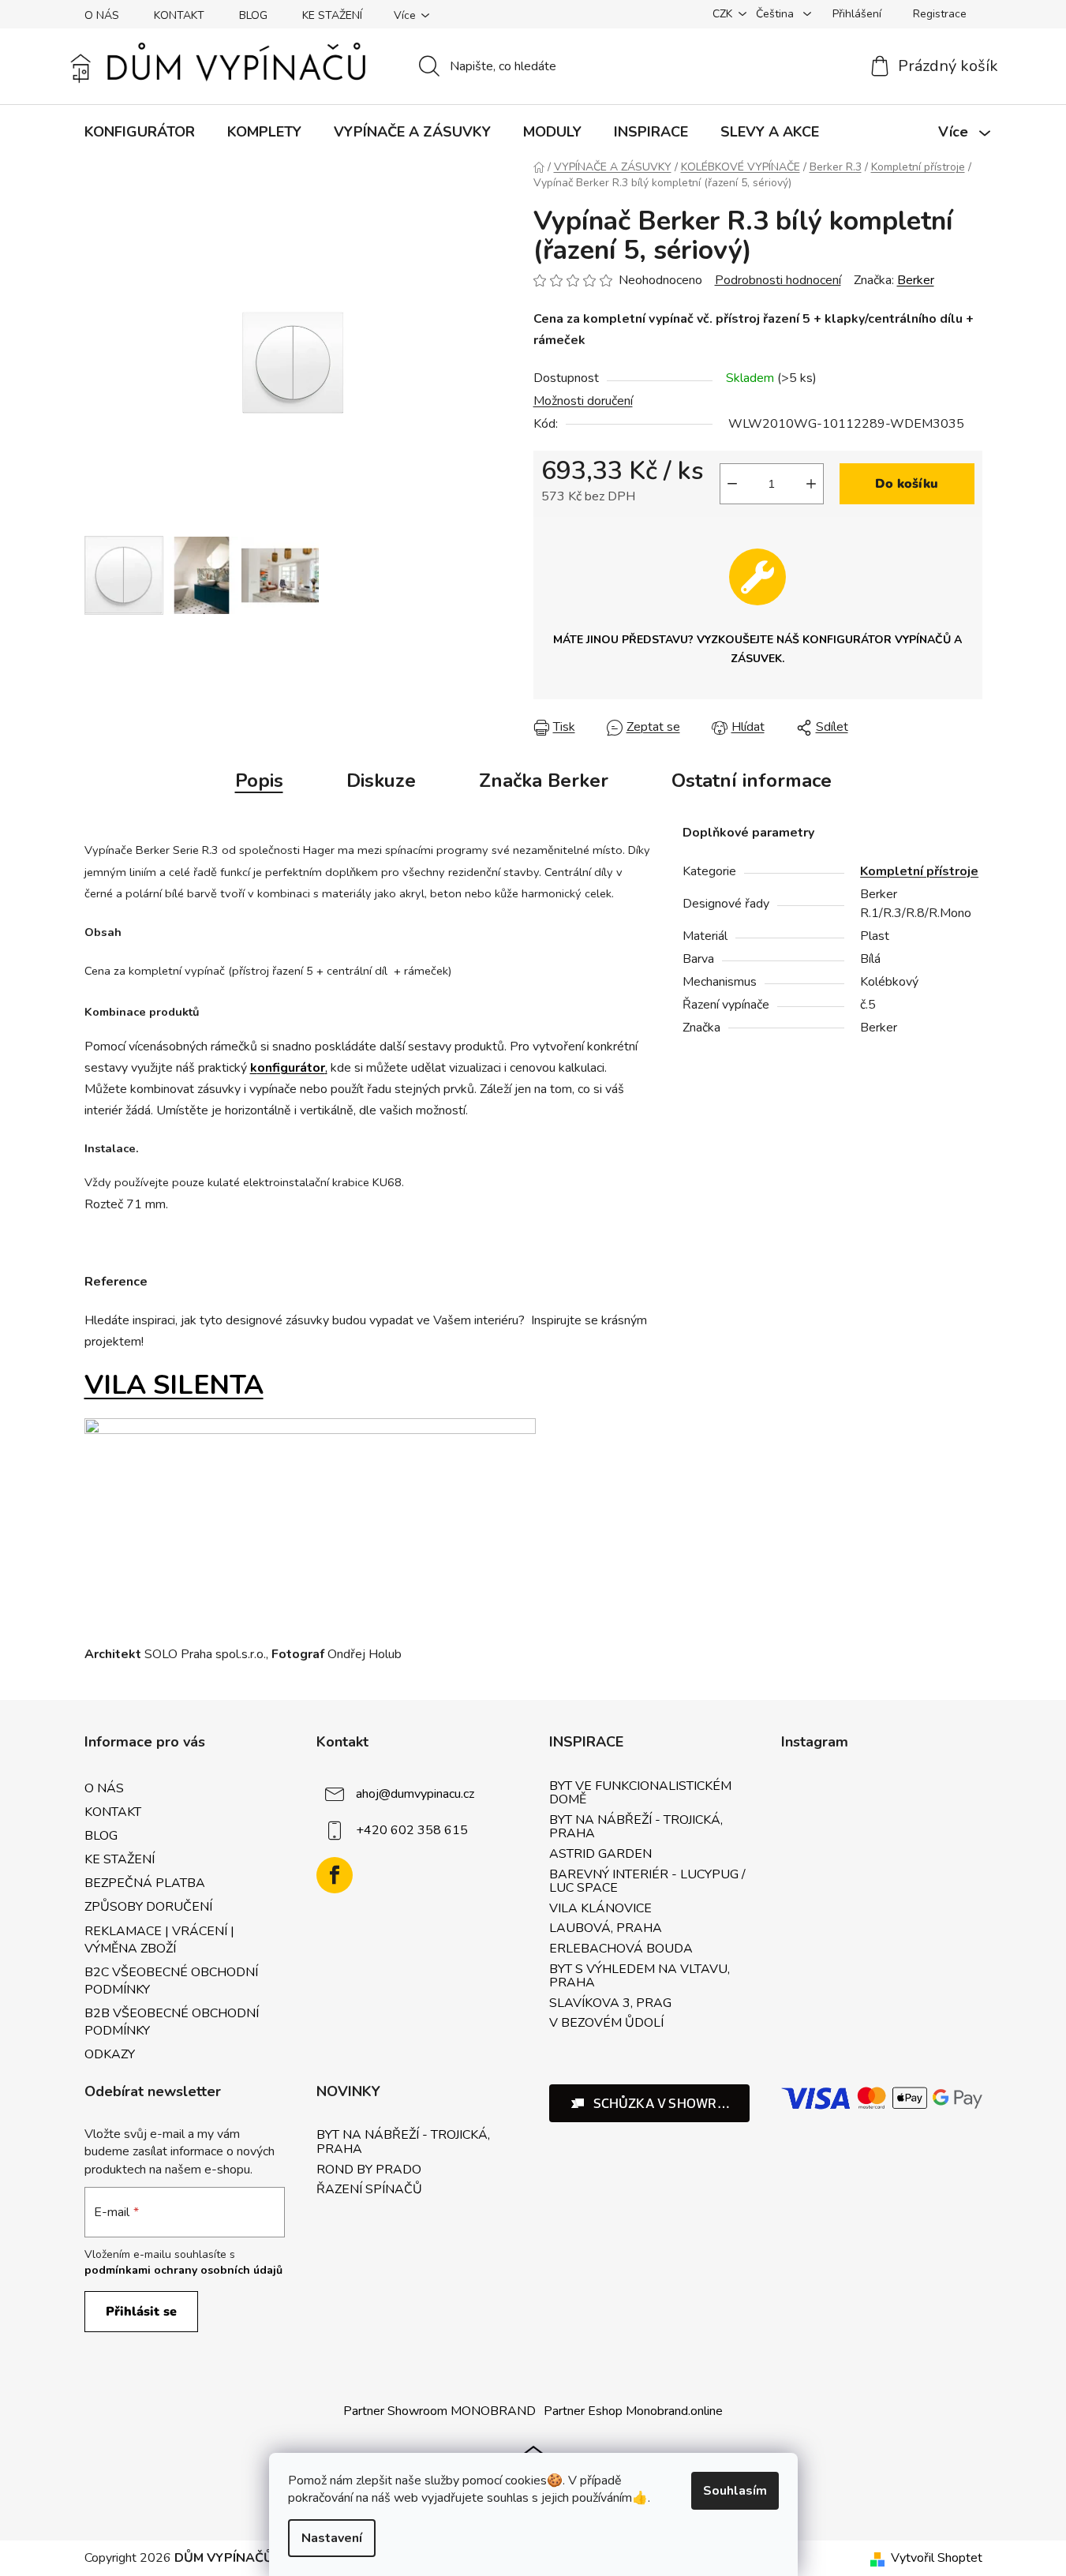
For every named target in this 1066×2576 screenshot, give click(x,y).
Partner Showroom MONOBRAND (439, 2411)
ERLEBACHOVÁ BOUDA (621, 1949)
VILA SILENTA (174, 1385)
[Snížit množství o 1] (732, 484)
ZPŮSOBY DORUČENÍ (148, 1907)
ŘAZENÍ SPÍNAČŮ (369, 2190)
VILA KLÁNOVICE (600, 1909)
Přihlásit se (141, 2312)
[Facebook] (335, 1875)
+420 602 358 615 (412, 1830)
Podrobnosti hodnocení (778, 280)
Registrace (940, 14)
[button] (650, 2103)
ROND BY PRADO (369, 2170)
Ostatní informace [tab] (752, 781)
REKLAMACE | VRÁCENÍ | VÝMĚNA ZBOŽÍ (159, 1940)
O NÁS (102, 15)
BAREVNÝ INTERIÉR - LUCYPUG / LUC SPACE (647, 1882)
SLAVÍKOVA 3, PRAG (610, 2004)
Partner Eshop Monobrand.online (633, 2411)
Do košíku (907, 484)
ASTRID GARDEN (600, 1855)
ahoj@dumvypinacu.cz (415, 1794)
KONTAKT (179, 15)
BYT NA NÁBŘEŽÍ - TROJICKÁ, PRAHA (636, 1827)
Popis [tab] (259, 781)
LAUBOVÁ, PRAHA (606, 1929)
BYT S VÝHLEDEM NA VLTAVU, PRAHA (640, 1977)
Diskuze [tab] (381, 781)
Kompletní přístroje (919, 871)
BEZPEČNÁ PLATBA (145, 1883)
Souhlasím (735, 2491)
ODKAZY (110, 2054)
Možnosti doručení (583, 401)
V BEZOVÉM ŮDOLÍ (606, 2024)
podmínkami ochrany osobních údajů (183, 2270)
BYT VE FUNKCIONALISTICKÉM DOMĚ (640, 1793)
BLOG (253, 15)
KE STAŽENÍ (332, 15)
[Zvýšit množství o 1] (811, 484)
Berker (916, 280)
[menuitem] (140, 132)
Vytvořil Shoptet (937, 2558)
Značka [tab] (544, 781)
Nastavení (332, 2538)
